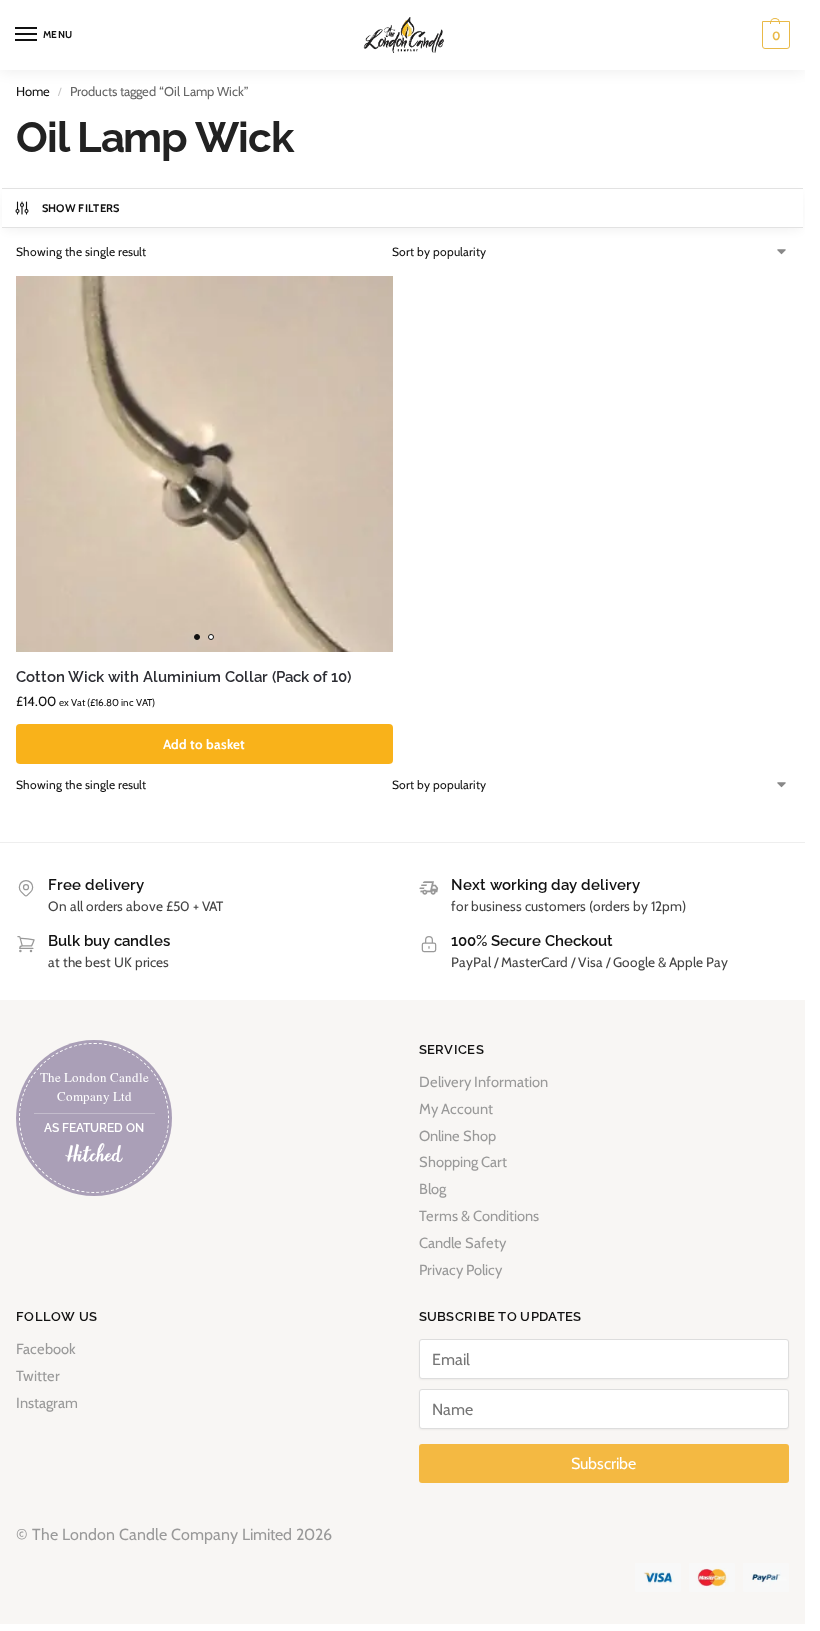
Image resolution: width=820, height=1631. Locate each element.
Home (33, 91)
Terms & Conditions (479, 1216)
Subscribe (603, 1463)
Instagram (47, 1403)
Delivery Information (483, 1082)
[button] (773, 35)
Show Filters (81, 208)
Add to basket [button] (204, 744)
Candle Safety (462, 1243)
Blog (432, 1189)
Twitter (38, 1376)
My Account (456, 1109)
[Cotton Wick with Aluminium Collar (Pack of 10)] (204, 464)
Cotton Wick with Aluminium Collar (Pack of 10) (183, 677)
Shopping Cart (463, 1162)
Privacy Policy (460, 1270)
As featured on (94, 1128)
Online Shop (457, 1136)
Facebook (46, 1349)
